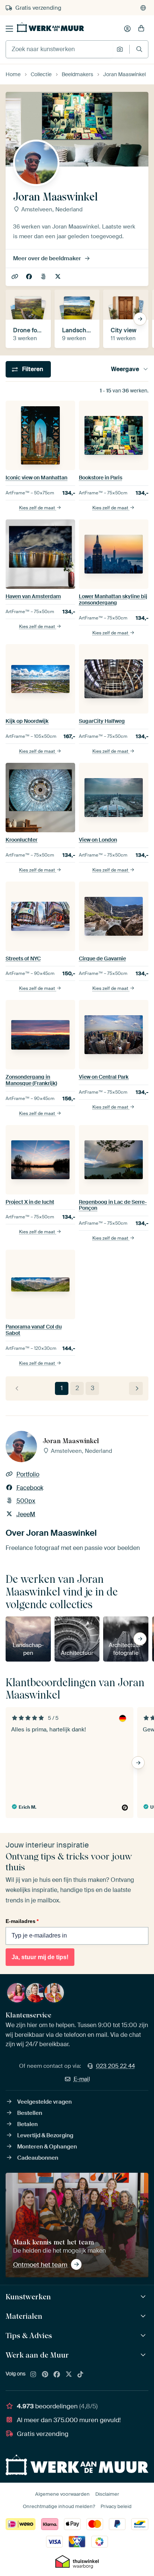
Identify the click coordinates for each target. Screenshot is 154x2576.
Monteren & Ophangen (47, 2147)
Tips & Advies (29, 2336)
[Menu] (9, 29)
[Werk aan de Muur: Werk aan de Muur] (144, 2355)
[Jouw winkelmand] (141, 29)
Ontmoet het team (40, 2265)
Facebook (30, 277)
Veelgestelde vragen (44, 2102)
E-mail (82, 2079)
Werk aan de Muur (37, 2355)
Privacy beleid (116, 2506)
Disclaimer (107, 2494)
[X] (69, 2375)
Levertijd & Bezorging (45, 2135)
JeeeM (58, 277)
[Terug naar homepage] (50, 27)
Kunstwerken (28, 2297)
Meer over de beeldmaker (47, 258)
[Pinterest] (45, 2375)
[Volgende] (136, 1388)
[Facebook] (57, 2375)
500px (44, 277)
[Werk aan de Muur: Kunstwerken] (144, 2297)
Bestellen (30, 2113)
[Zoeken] (139, 49)
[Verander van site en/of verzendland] (143, 8)
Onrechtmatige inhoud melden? (59, 2506)
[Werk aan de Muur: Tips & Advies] (144, 2336)
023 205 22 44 (115, 2066)
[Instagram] (33, 2375)
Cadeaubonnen (38, 2158)
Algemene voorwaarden (62, 2494)
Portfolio (16, 277)
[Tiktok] (80, 2375)
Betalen (27, 2124)
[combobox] (59, 49)
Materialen (24, 2316)
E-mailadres (22, 1921)
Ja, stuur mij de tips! (40, 1957)
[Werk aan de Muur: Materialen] (144, 2316)
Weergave (125, 369)
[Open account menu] (127, 29)
